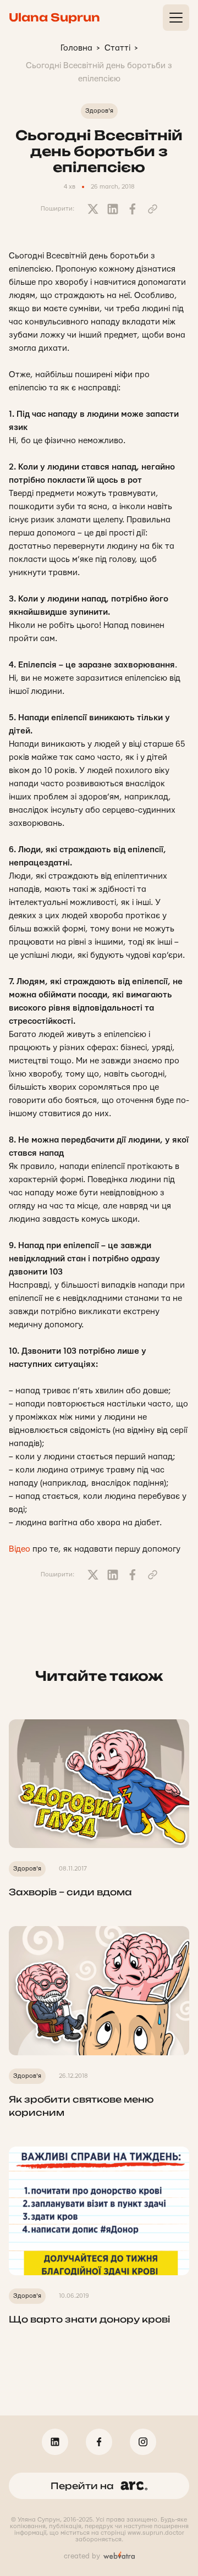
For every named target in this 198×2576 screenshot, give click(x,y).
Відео (20, 1549)
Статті (117, 48)
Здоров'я (99, 111)
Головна (76, 48)
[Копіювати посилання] (152, 209)
